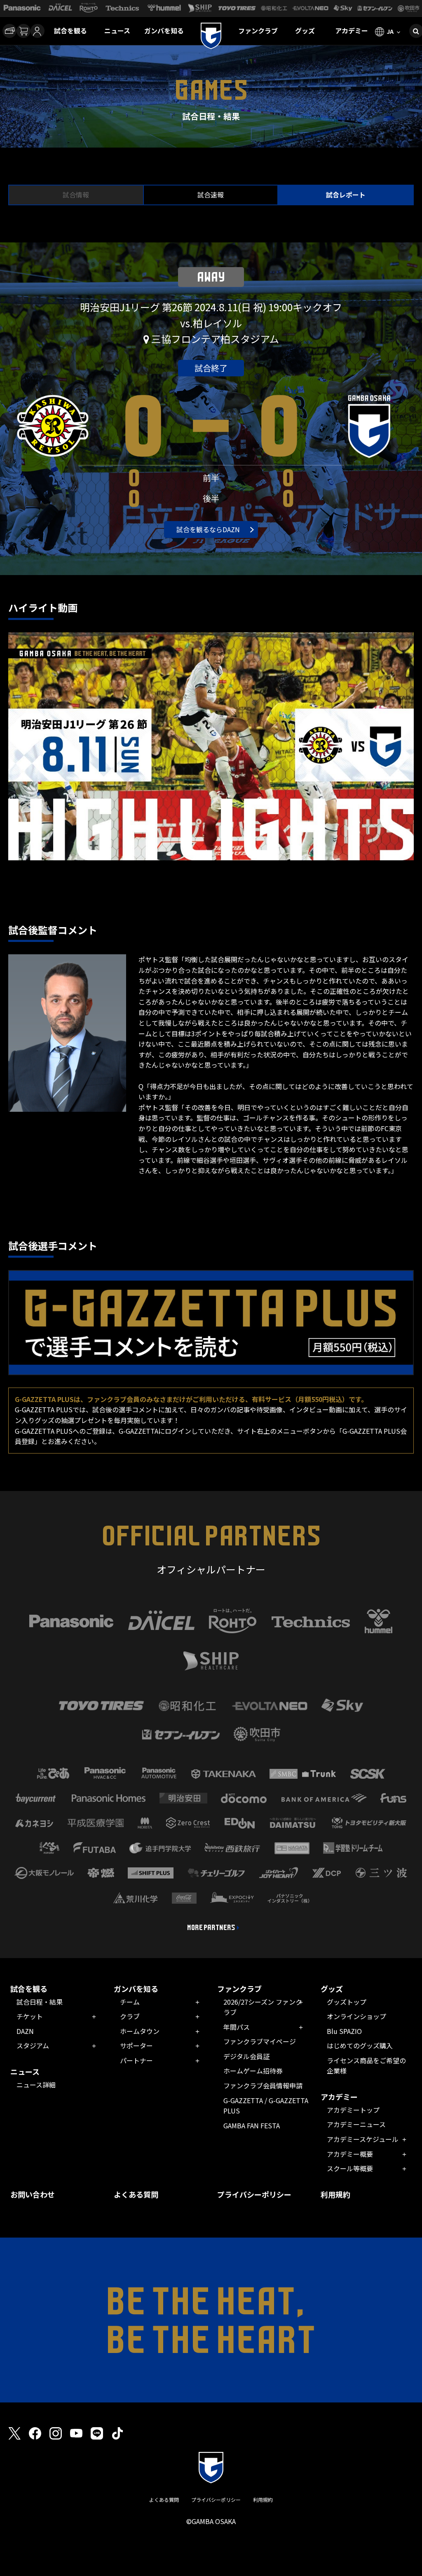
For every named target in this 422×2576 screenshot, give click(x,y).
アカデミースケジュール (363, 2139)
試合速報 (211, 195)
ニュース (117, 31)
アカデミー (352, 31)
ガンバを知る (164, 31)
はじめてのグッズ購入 (360, 2045)
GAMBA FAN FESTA (252, 2125)
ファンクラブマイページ (260, 2041)
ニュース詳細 (36, 2085)
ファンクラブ (258, 31)
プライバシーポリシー (254, 2194)
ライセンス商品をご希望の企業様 (366, 2066)
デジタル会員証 (246, 2056)
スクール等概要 (350, 2168)
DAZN (25, 2031)
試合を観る (70, 31)
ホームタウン (140, 2031)
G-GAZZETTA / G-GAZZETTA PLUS (266, 2106)
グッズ (305, 31)
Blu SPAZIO (344, 2031)
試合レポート (346, 195)
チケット (30, 2016)
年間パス (237, 2027)
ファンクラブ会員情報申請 (263, 2085)
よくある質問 (136, 2194)
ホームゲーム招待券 (253, 2071)
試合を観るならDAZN (208, 529)
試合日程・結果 (40, 2002)
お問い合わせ (33, 2194)
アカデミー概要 (350, 2154)
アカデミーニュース (356, 2124)
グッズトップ (347, 2002)
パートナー (136, 2060)
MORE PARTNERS (211, 1928)
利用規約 (335, 2194)
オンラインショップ (356, 2016)
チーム (130, 2002)
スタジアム (33, 2045)
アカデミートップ (353, 2110)
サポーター (136, 2045)
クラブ (130, 2016)
